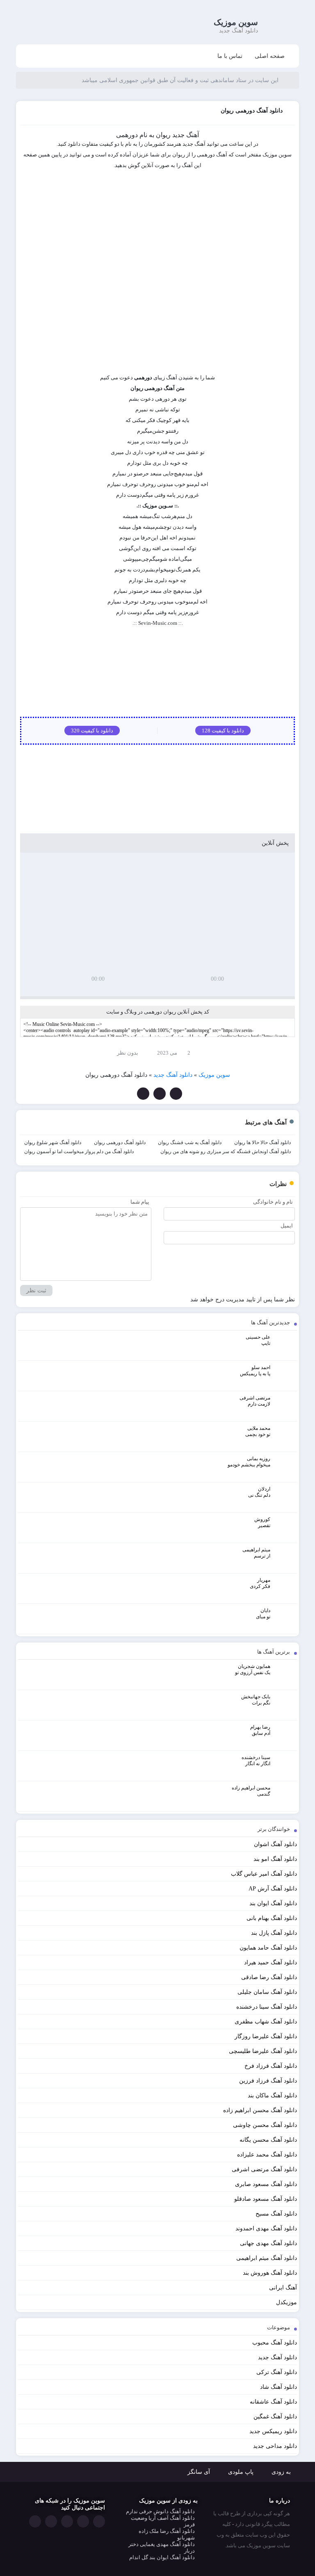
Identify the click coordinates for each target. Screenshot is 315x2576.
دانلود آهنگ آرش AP (273, 1889)
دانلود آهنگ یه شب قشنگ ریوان (190, 1142)
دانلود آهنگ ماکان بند (272, 2095)
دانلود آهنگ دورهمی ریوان (120, 1142)
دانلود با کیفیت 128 (223, 731)
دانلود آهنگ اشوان (275, 1844)
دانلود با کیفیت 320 (92, 731)
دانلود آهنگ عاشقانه (273, 2402)
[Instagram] (51, 2521)
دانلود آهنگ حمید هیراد (270, 1962)
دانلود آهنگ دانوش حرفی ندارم (160, 2511)
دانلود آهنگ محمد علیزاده (267, 2155)
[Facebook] (176, 1094)
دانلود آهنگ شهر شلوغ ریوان (53, 1142)
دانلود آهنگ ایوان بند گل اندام (162, 2557)
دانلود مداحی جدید (275, 2446)
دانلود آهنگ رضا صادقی (269, 1977)
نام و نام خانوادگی (273, 1202)
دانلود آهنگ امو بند (275, 1859)
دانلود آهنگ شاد (278, 2387)
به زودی (281, 2472)
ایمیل (287, 1226)
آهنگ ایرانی (283, 2288)
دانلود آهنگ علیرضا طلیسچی (263, 2051)
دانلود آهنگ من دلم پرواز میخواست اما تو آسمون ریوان (79, 1152)
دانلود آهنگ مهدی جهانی (268, 2243)
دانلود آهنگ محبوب (275, 2343)
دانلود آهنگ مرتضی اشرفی (264, 2169)
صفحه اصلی (270, 56)
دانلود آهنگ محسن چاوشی (265, 2125)
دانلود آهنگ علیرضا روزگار (266, 2036)
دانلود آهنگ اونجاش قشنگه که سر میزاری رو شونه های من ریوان (226, 1152)
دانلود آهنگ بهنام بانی (272, 1918)
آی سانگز (199, 2472)
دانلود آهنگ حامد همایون (268, 1948)
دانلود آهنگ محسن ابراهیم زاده (260, 2110)
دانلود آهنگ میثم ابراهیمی (267, 2258)
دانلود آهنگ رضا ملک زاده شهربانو (167, 2534)
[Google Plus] (67, 2521)
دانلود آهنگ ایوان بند (273, 1903)
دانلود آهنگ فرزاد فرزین (268, 2081)
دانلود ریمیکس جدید (273, 2431)
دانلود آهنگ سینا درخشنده (267, 2007)
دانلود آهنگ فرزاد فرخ (271, 2066)
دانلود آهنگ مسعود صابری (266, 2184)
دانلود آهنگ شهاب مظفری (266, 2022)
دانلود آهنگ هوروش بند (270, 2273)
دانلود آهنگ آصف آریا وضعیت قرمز (163, 2521)
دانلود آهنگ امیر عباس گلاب (264, 1874)
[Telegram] (143, 1094)
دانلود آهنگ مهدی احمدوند (266, 2228)
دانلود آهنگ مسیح (276, 2214)
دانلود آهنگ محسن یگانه (268, 2140)
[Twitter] (160, 1094)
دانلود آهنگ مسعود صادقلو (266, 2199)
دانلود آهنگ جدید (277, 2357)
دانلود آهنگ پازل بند (274, 1933)
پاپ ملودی (241, 2472)
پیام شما (140, 1202)
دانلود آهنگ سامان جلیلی (267, 1992)
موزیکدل (286, 2302)
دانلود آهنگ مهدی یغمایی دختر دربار (162, 2547)
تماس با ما (230, 56)
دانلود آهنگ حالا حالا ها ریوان (262, 1142)
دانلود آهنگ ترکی (277, 2372)
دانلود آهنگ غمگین (275, 2417)
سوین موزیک (236, 22)
